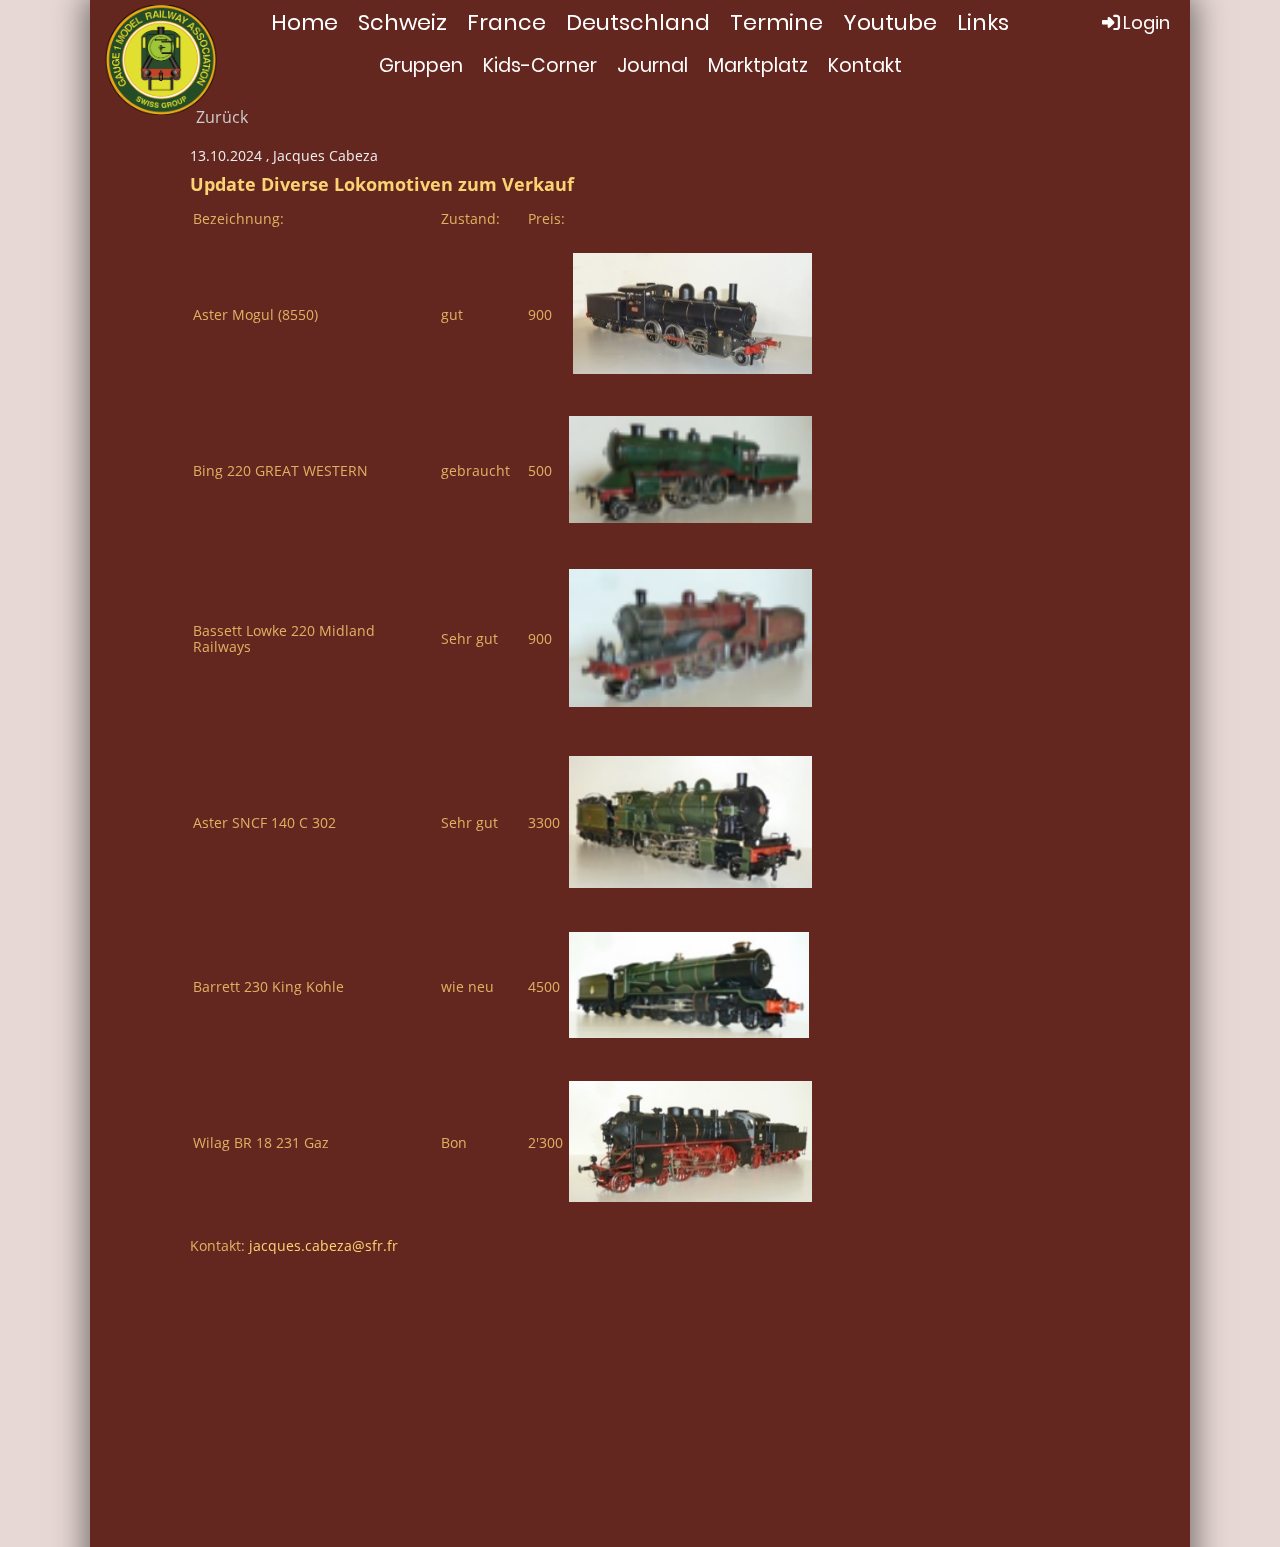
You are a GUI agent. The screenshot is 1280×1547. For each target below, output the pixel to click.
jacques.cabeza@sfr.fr (323, 1245)
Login (1146, 22)
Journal (652, 65)
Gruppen (421, 65)
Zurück (222, 117)
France (506, 22)
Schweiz (402, 22)
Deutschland (638, 22)
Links (983, 22)
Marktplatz (758, 65)
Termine (776, 22)
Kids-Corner (540, 65)
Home (304, 22)
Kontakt (865, 65)
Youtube (890, 22)
